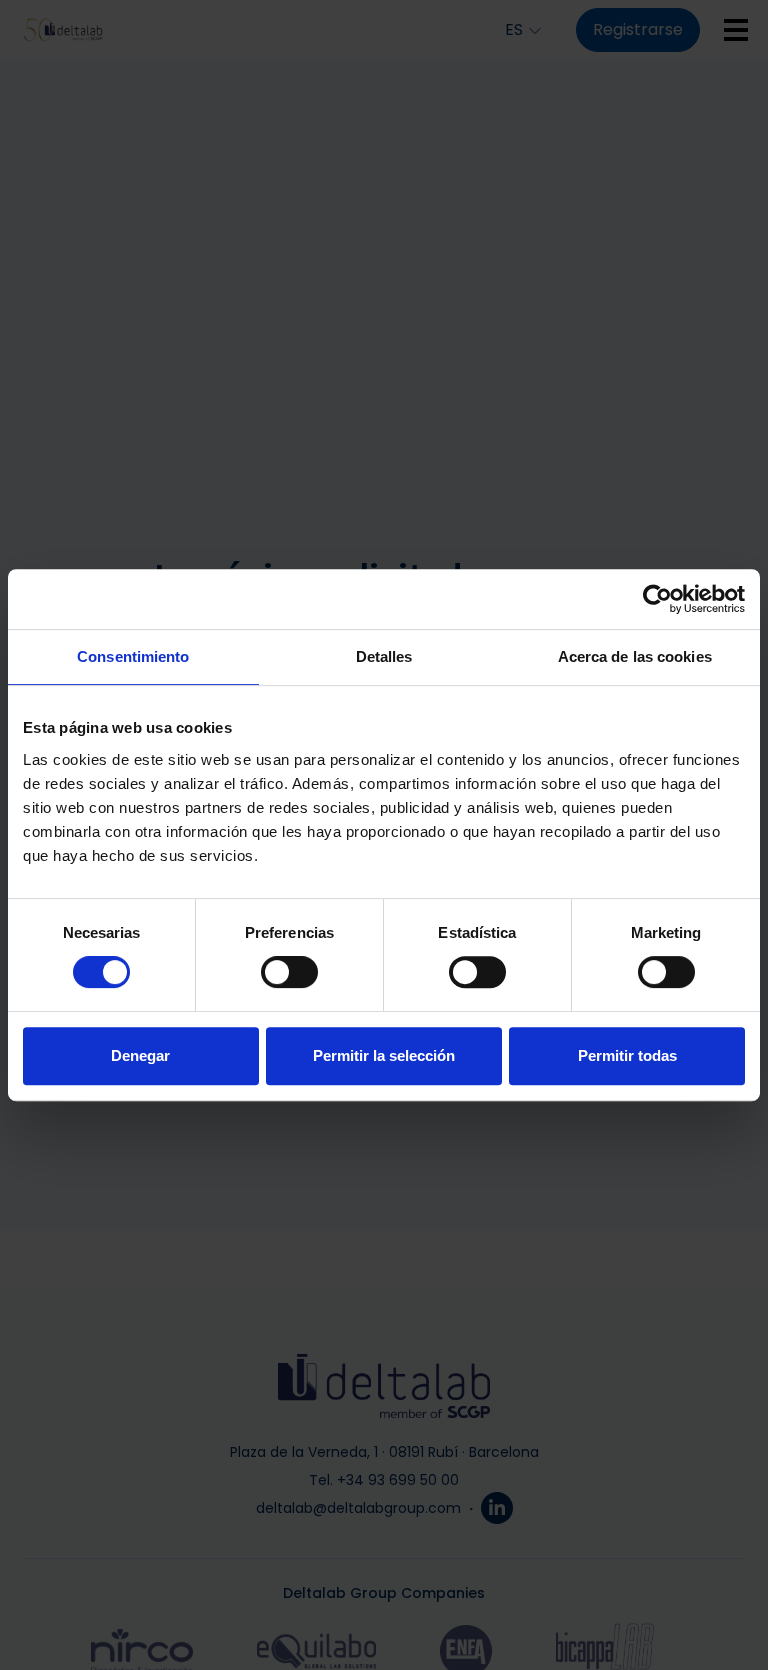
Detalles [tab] (384, 656)
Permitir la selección (384, 1055)
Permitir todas (627, 1055)
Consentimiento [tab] (133, 656)
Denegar (140, 1055)
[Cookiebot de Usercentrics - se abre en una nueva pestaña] (657, 599)
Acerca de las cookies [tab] (635, 656)
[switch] (289, 972)
